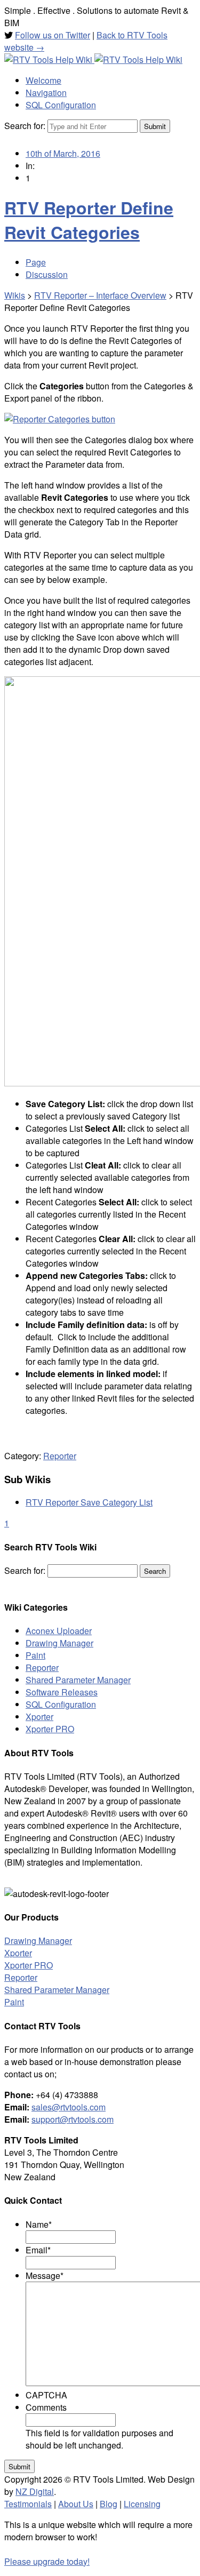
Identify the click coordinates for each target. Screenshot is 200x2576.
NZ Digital (35, 2491)
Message (45, 2275)
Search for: (25, 126)
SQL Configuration (61, 1704)
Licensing (142, 2504)
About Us (76, 2504)
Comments (46, 2407)
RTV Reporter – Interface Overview (100, 295)
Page (36, 262)
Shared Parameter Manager (78, 1680)
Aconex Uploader (59, 1631)
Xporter (39, 1717)
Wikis (15, 295)
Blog (109, 2504)
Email (38, 2250)
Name (39, 2224)
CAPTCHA (46, 2395)
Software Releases (62, 1692)
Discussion (47, 274)
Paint (35, 1655)
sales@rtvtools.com (69, 2107)
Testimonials (28, 2504)
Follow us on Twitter (53, 35)
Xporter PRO (50, 1729)
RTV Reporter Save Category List (89, 1502)
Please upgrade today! (47, 2561)
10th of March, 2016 (63, 153)
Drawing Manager (59, 1643)
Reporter (60, 1456)
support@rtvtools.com (73, 2119)
